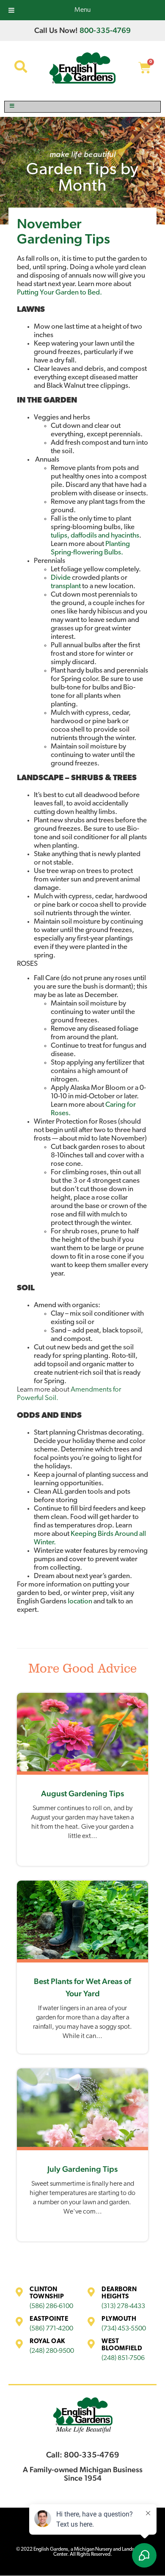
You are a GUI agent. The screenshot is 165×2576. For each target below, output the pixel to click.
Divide (61, 578)
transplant (66, 586)
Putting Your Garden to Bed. (59, 293)
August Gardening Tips (82, 1793)
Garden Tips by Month (82, 178)
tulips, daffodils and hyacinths (95, 536)
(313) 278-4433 (123, 2306)
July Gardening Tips (82, 2169)
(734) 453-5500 (124, 2329)
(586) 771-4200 (51, 2329)
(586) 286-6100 (51, 2306)
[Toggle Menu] (82, 107)
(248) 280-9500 (52, 2351)
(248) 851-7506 (123, 2358)
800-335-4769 (105, 30)
